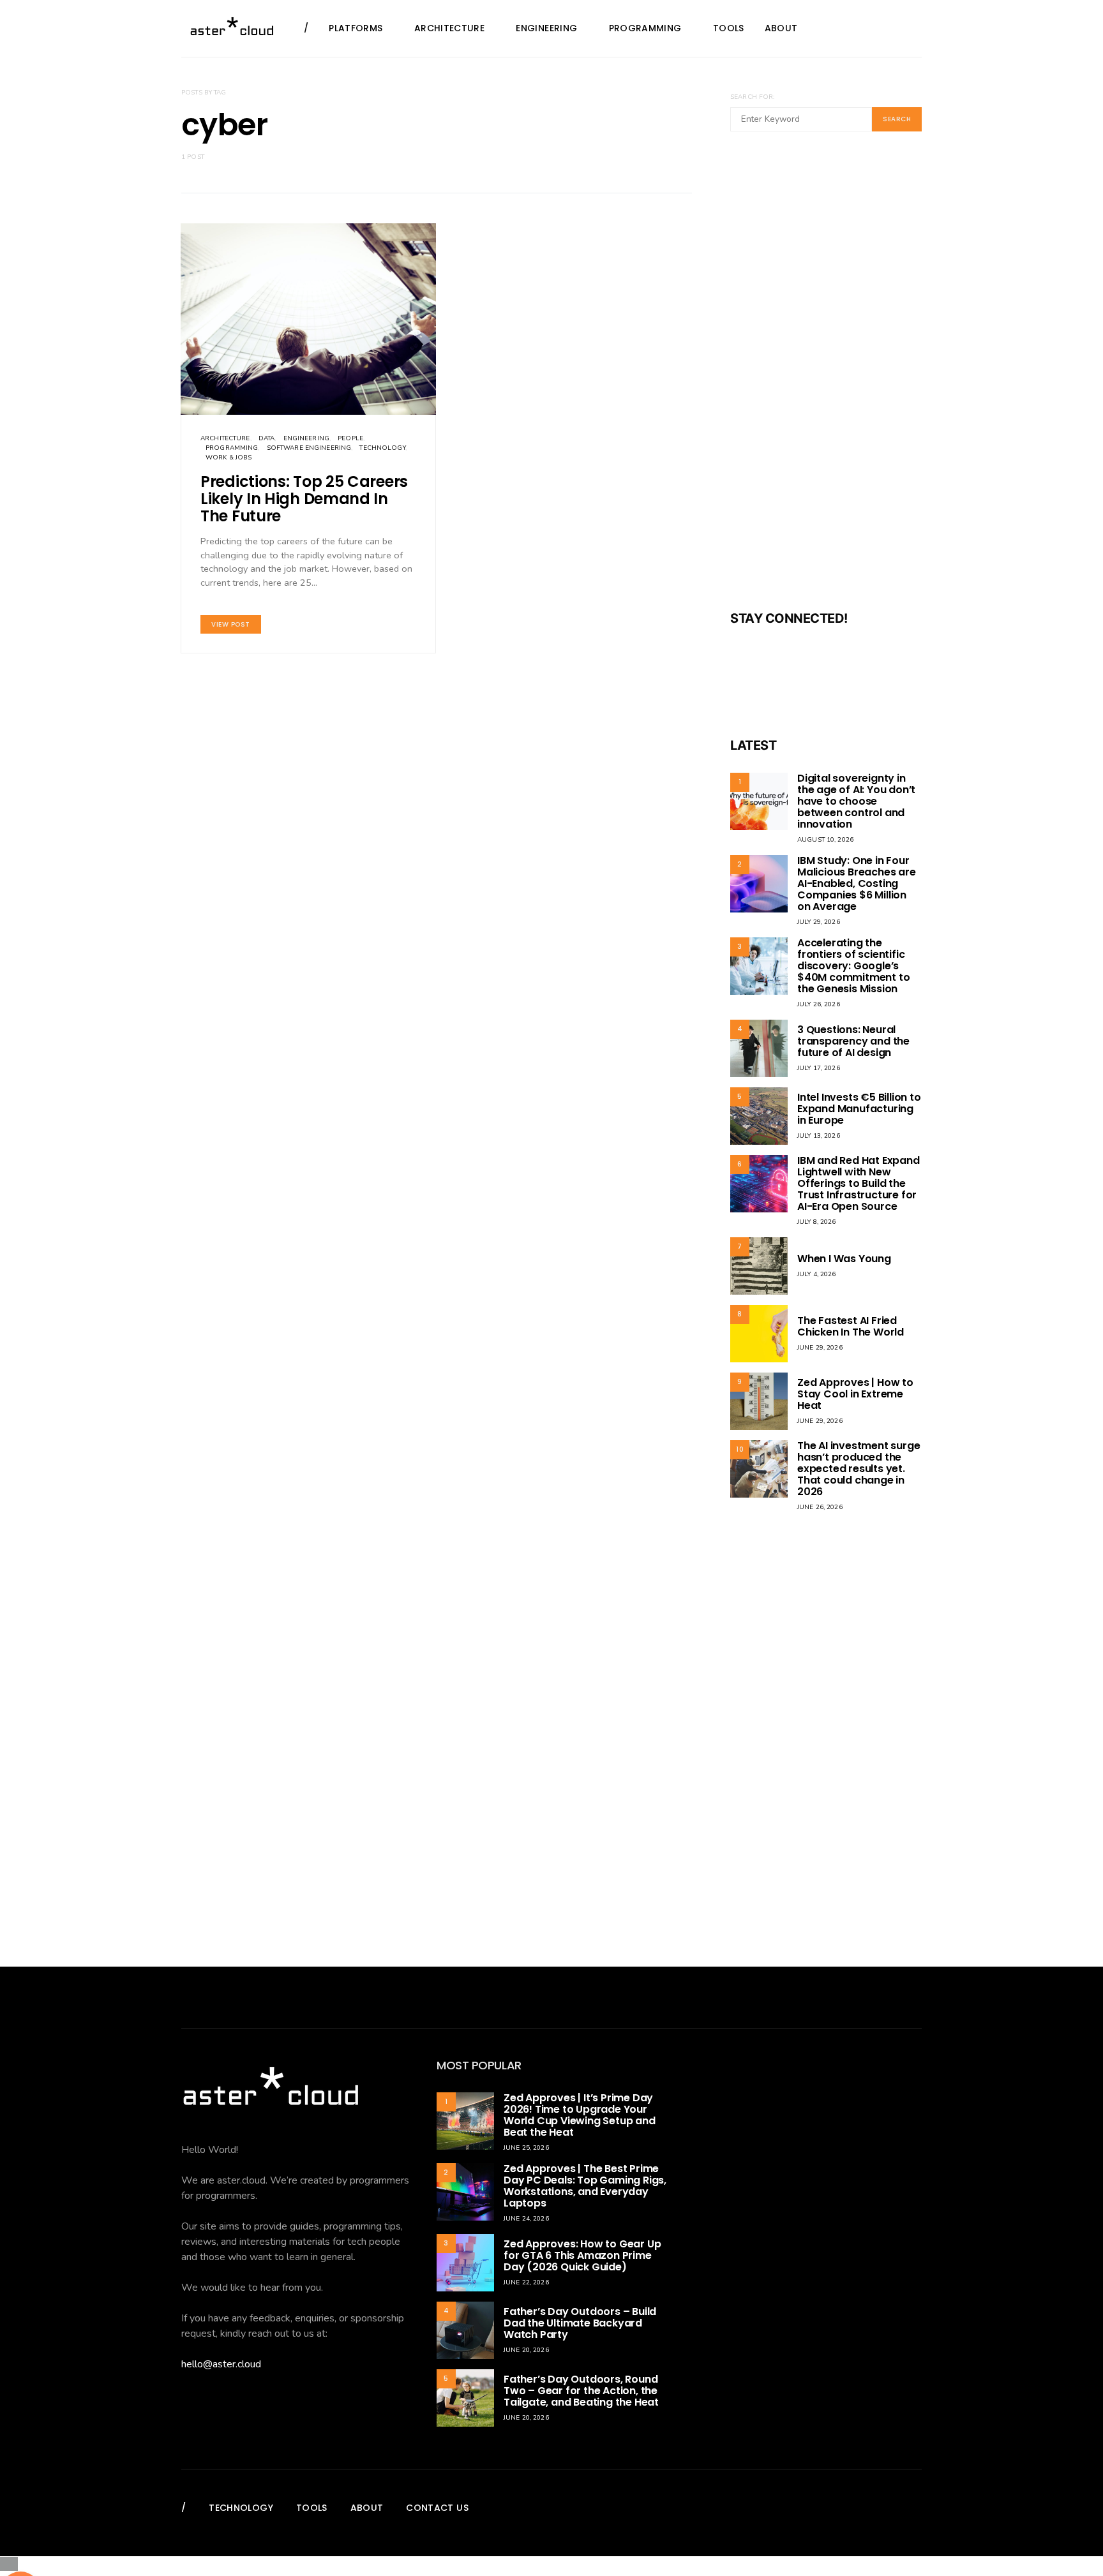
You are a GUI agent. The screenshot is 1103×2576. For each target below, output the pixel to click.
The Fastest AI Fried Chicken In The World (851, 1326)
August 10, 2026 (825, 840)
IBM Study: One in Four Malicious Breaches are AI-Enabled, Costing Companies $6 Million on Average (857, 883)
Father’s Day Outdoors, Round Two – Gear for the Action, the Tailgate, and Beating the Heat (581, 2391)
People (350, 438)
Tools (729, 28)
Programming (645, 28)
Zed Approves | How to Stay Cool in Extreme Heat (855, 1394)
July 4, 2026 (817, 1274)
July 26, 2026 (819, 1004)
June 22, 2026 (526, 2282)
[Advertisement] (826, 379)
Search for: (752, 97)
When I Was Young (844, 1259)
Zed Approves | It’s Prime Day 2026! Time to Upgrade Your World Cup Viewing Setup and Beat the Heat (580, 2115)
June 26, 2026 (820, 1507)
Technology (382, 448)
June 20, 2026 (526, 2350)
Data (267, 438)
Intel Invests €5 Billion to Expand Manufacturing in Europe (859, 1109)
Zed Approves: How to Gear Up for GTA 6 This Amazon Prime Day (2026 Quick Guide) (582, 2255)
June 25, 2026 (526, 2148)
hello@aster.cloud (221, 2364)
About (781, 28)
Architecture (449, 28)
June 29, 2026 (820, 1348)
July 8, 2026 (817, 1222)
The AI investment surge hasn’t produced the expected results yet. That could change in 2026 (859, 1469)
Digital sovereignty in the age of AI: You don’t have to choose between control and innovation (856, 801)
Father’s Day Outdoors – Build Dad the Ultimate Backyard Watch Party (580, 2323)
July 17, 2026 (819, 1068)
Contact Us (437, 2508)
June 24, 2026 (526, 2219)
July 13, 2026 (819, 1136)
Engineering (546, 28)
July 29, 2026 (819, 922)
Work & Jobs (229, 458)
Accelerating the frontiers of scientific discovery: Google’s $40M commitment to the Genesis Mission (853, 966)
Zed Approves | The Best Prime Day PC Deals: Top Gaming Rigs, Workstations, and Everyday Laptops (585, 2186)
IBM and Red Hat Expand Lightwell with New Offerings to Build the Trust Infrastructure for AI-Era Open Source (859, 1183)
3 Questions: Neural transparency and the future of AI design (853, 1041)
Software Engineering (309, 448)
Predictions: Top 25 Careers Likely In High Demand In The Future (304, 499)
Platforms (356, 28)
